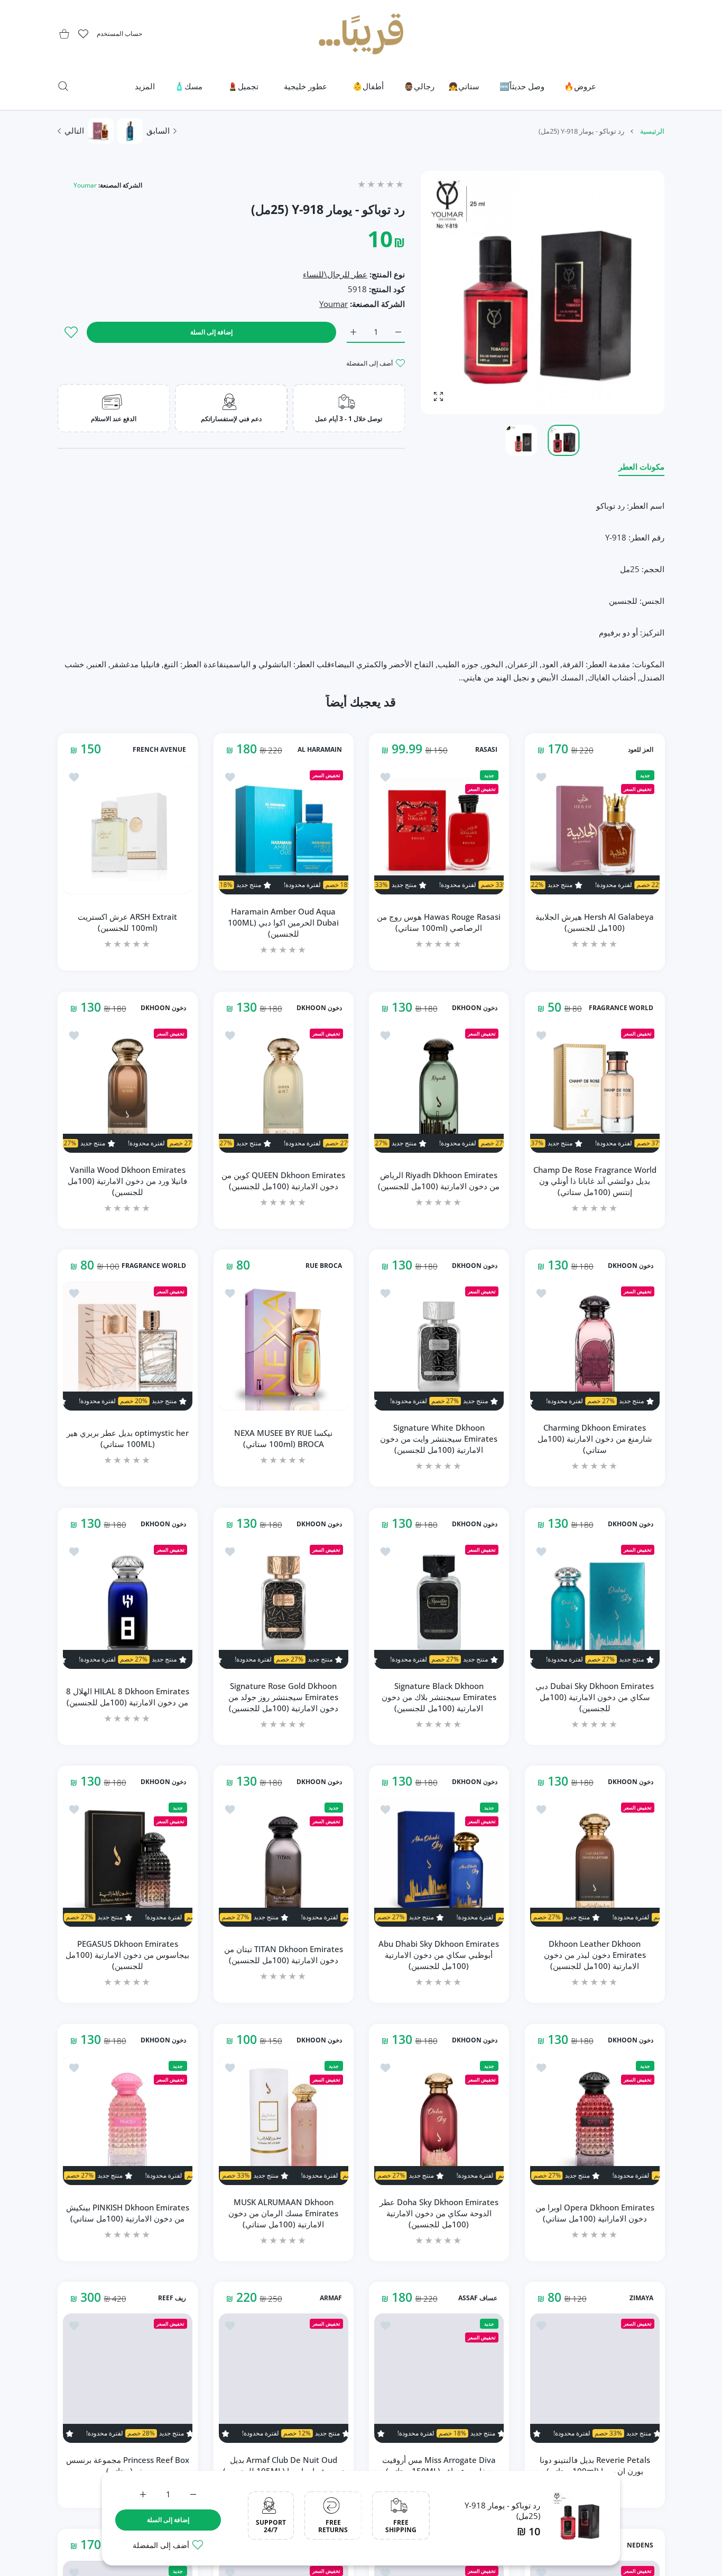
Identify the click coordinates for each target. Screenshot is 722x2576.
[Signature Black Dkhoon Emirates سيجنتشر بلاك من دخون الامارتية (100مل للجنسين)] (439, 1604)
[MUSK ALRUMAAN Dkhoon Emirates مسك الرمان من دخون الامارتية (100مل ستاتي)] (284, 2120)
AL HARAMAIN (319, 750)
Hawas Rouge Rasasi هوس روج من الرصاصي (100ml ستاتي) (439, 922)
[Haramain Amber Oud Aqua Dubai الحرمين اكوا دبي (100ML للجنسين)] (284, 830)
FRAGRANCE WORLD (621, 1007)
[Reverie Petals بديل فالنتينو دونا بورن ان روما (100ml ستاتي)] (595, 2378)
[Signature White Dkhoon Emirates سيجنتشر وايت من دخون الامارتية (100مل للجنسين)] (439, 1346)
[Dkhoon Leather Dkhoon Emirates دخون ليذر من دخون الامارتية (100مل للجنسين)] (595, 1862)
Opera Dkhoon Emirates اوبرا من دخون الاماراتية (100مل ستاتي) (594, 2213)
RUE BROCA (323, 1266)
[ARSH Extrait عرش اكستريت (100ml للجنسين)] (128, 830)
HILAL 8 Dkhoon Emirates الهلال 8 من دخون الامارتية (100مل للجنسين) (128, 1697)
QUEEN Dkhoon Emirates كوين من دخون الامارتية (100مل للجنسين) (283, 1180)
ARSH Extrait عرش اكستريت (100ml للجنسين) (127, 922)
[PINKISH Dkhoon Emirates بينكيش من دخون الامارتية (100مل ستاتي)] (128, 2120)
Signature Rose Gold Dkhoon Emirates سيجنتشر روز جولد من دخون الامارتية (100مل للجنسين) (283, 1696)
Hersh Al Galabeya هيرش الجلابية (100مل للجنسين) (595, 922)
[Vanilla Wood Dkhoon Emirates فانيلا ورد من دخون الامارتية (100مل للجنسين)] (128, 1088)
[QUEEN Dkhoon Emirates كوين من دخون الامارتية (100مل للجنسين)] (284, 1088)
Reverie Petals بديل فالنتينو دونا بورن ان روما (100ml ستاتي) (594, 2465)
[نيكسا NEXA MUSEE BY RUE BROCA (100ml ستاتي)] (284, 1346)
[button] (454, 293)
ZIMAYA (641, 2298)
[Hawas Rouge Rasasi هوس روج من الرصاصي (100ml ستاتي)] (439, 830)
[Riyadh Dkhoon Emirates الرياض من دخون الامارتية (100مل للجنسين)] (439, 1088)
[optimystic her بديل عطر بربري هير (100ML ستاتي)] (128, 1346)
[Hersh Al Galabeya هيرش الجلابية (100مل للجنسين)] (595, 830)
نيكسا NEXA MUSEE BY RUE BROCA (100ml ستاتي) (283, 1438)
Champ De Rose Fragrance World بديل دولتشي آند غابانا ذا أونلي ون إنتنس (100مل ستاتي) (594, 1180)
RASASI (486, 750)
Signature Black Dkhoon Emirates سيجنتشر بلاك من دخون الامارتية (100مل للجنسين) (439, 1696)
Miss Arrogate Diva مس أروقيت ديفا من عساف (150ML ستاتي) (439, 2465)
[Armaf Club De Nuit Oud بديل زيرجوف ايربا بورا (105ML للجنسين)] (284, 2378)
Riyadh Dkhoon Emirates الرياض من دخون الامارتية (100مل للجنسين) (439, 1180)
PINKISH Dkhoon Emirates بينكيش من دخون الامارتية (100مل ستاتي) (128, 2213)
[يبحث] (63, 86)
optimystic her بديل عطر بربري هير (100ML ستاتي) (128, 1438)
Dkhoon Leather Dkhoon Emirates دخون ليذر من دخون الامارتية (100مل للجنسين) (594, 1955)
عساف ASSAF (478, 2298)
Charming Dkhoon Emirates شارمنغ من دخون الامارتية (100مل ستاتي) (594, 1439)
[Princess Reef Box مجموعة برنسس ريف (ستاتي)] (128, 2378)
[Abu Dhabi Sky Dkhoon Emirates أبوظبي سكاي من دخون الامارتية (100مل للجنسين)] (439, 1862)
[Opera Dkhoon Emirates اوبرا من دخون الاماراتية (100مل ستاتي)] (595, 2120)
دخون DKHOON (475, 1007)
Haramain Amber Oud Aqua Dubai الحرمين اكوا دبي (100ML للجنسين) (283, 922)
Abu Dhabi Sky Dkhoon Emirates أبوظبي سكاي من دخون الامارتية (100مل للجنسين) (439, 1955)
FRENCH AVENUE (159, 750)
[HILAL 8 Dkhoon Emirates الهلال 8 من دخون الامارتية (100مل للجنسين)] (128, 1604)
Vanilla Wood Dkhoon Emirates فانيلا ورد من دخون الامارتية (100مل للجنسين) (127, 1180)
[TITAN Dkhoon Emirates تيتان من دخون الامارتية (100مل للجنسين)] (284, 1862)
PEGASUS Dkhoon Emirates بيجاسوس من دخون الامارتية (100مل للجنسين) (127, 1955)
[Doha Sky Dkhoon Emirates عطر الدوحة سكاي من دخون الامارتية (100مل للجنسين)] (439, 2120)
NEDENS (640, 2545)
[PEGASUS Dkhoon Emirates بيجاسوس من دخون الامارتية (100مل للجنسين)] (128, 1862)
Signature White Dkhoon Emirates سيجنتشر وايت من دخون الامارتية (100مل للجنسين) (439, 1439)
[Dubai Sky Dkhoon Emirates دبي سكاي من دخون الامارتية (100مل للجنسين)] (595, 1604)
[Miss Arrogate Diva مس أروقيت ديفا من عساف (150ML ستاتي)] (439, 2378)
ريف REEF (172, 2298)
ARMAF (330, 2298)
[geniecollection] (361, 34)
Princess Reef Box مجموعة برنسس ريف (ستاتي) (128, 2465)
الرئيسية (652, 131)
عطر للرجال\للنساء (335, 274)
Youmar (85, 185)
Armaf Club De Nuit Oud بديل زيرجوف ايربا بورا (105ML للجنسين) (283, 2465)
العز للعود (640, 750)
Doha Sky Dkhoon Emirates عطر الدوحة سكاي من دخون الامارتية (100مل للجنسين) (439, 2213)
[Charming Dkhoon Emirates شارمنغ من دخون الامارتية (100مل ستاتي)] (595, 1346)
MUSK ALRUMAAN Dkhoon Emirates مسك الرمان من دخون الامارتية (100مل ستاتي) (283, 2213)
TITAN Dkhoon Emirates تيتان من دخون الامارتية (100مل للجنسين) (283, 1954)
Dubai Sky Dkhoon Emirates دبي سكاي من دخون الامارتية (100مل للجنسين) (595, 1696)
